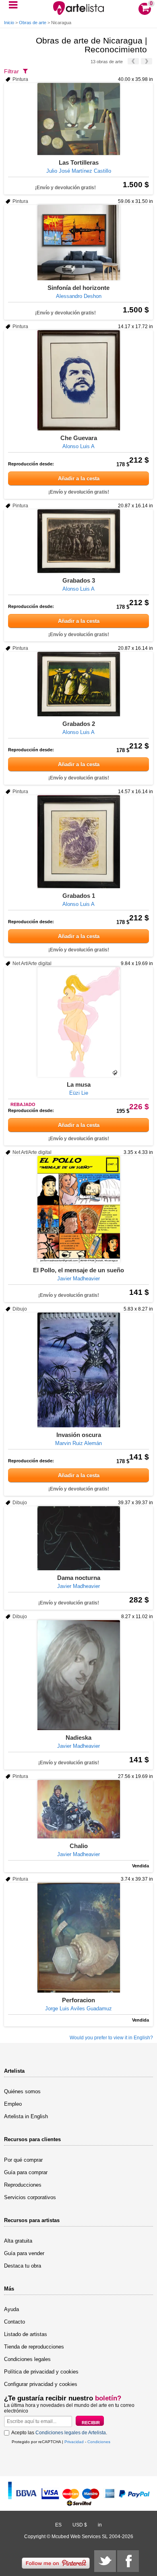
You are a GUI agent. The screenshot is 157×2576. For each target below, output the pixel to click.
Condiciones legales (27, 2359)
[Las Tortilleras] (78, 119)
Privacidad (74, 2442)
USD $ (80, 2525)
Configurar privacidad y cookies (41, 2384)
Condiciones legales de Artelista (71, 2433)
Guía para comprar (26, 2172)
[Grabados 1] (78, 842)
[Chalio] (78, 1809)
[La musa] (78, 1022)
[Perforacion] (78, 1938)
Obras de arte (33, 23)
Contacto (14, 2322)
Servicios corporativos (30, 2197)
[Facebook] (128, 2561)
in (100, 2525)
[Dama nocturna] (78, 1538)
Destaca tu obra (23, 2266)
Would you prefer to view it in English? (111, 2038)
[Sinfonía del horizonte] (78, 243)
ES (58, 2525)
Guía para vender (24, 2253)
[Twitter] (105, 2561)
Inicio (9, 23)
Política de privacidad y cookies (41, 2372)
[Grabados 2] (78, 684)
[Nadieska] (78, 1675)
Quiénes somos (22, 2091)
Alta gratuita (18, 2241)
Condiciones (99, 2442)
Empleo (13, 2104)
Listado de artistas (26, 2334)
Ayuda (11, 2309)
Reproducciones (23, 2185)
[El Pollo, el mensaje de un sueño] (78, 1209)
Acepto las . (59, 2433)
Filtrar (11, 71)
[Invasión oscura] (78, 1370)
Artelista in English (26, 2116)
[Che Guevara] (78, 380)
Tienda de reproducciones (34, 2347)
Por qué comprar (23, 2160)
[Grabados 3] (78, 541)
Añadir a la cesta (79, 479)
